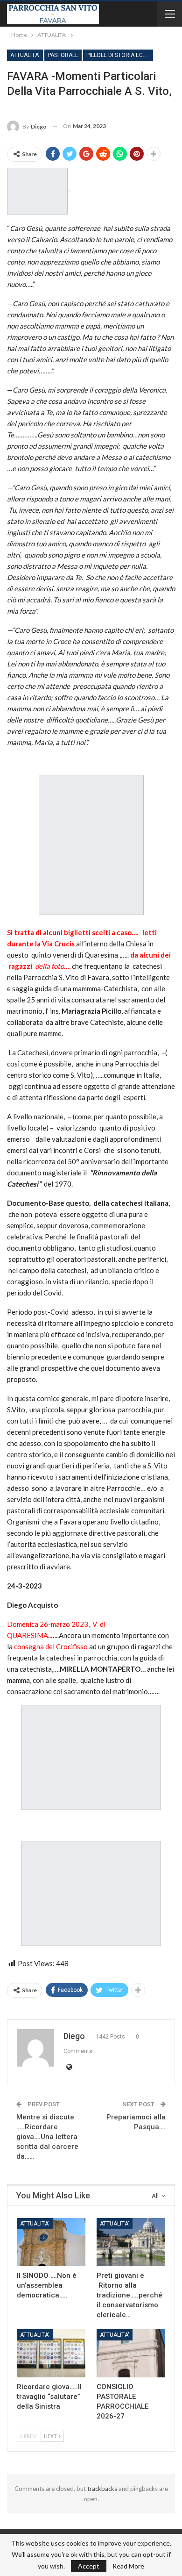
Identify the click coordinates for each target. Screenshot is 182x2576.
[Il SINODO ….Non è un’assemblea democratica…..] (51, 2242)
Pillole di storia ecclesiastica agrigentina (120, 55)
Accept (89, 2566)
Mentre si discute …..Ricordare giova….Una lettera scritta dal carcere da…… (47, 2137)
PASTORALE (63, 55)
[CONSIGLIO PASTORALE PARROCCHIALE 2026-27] (131, 2353)
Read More (128, 2566)
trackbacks (102, 2489)
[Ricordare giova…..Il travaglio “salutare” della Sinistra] (51, 2353)
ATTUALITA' (25, 55)
